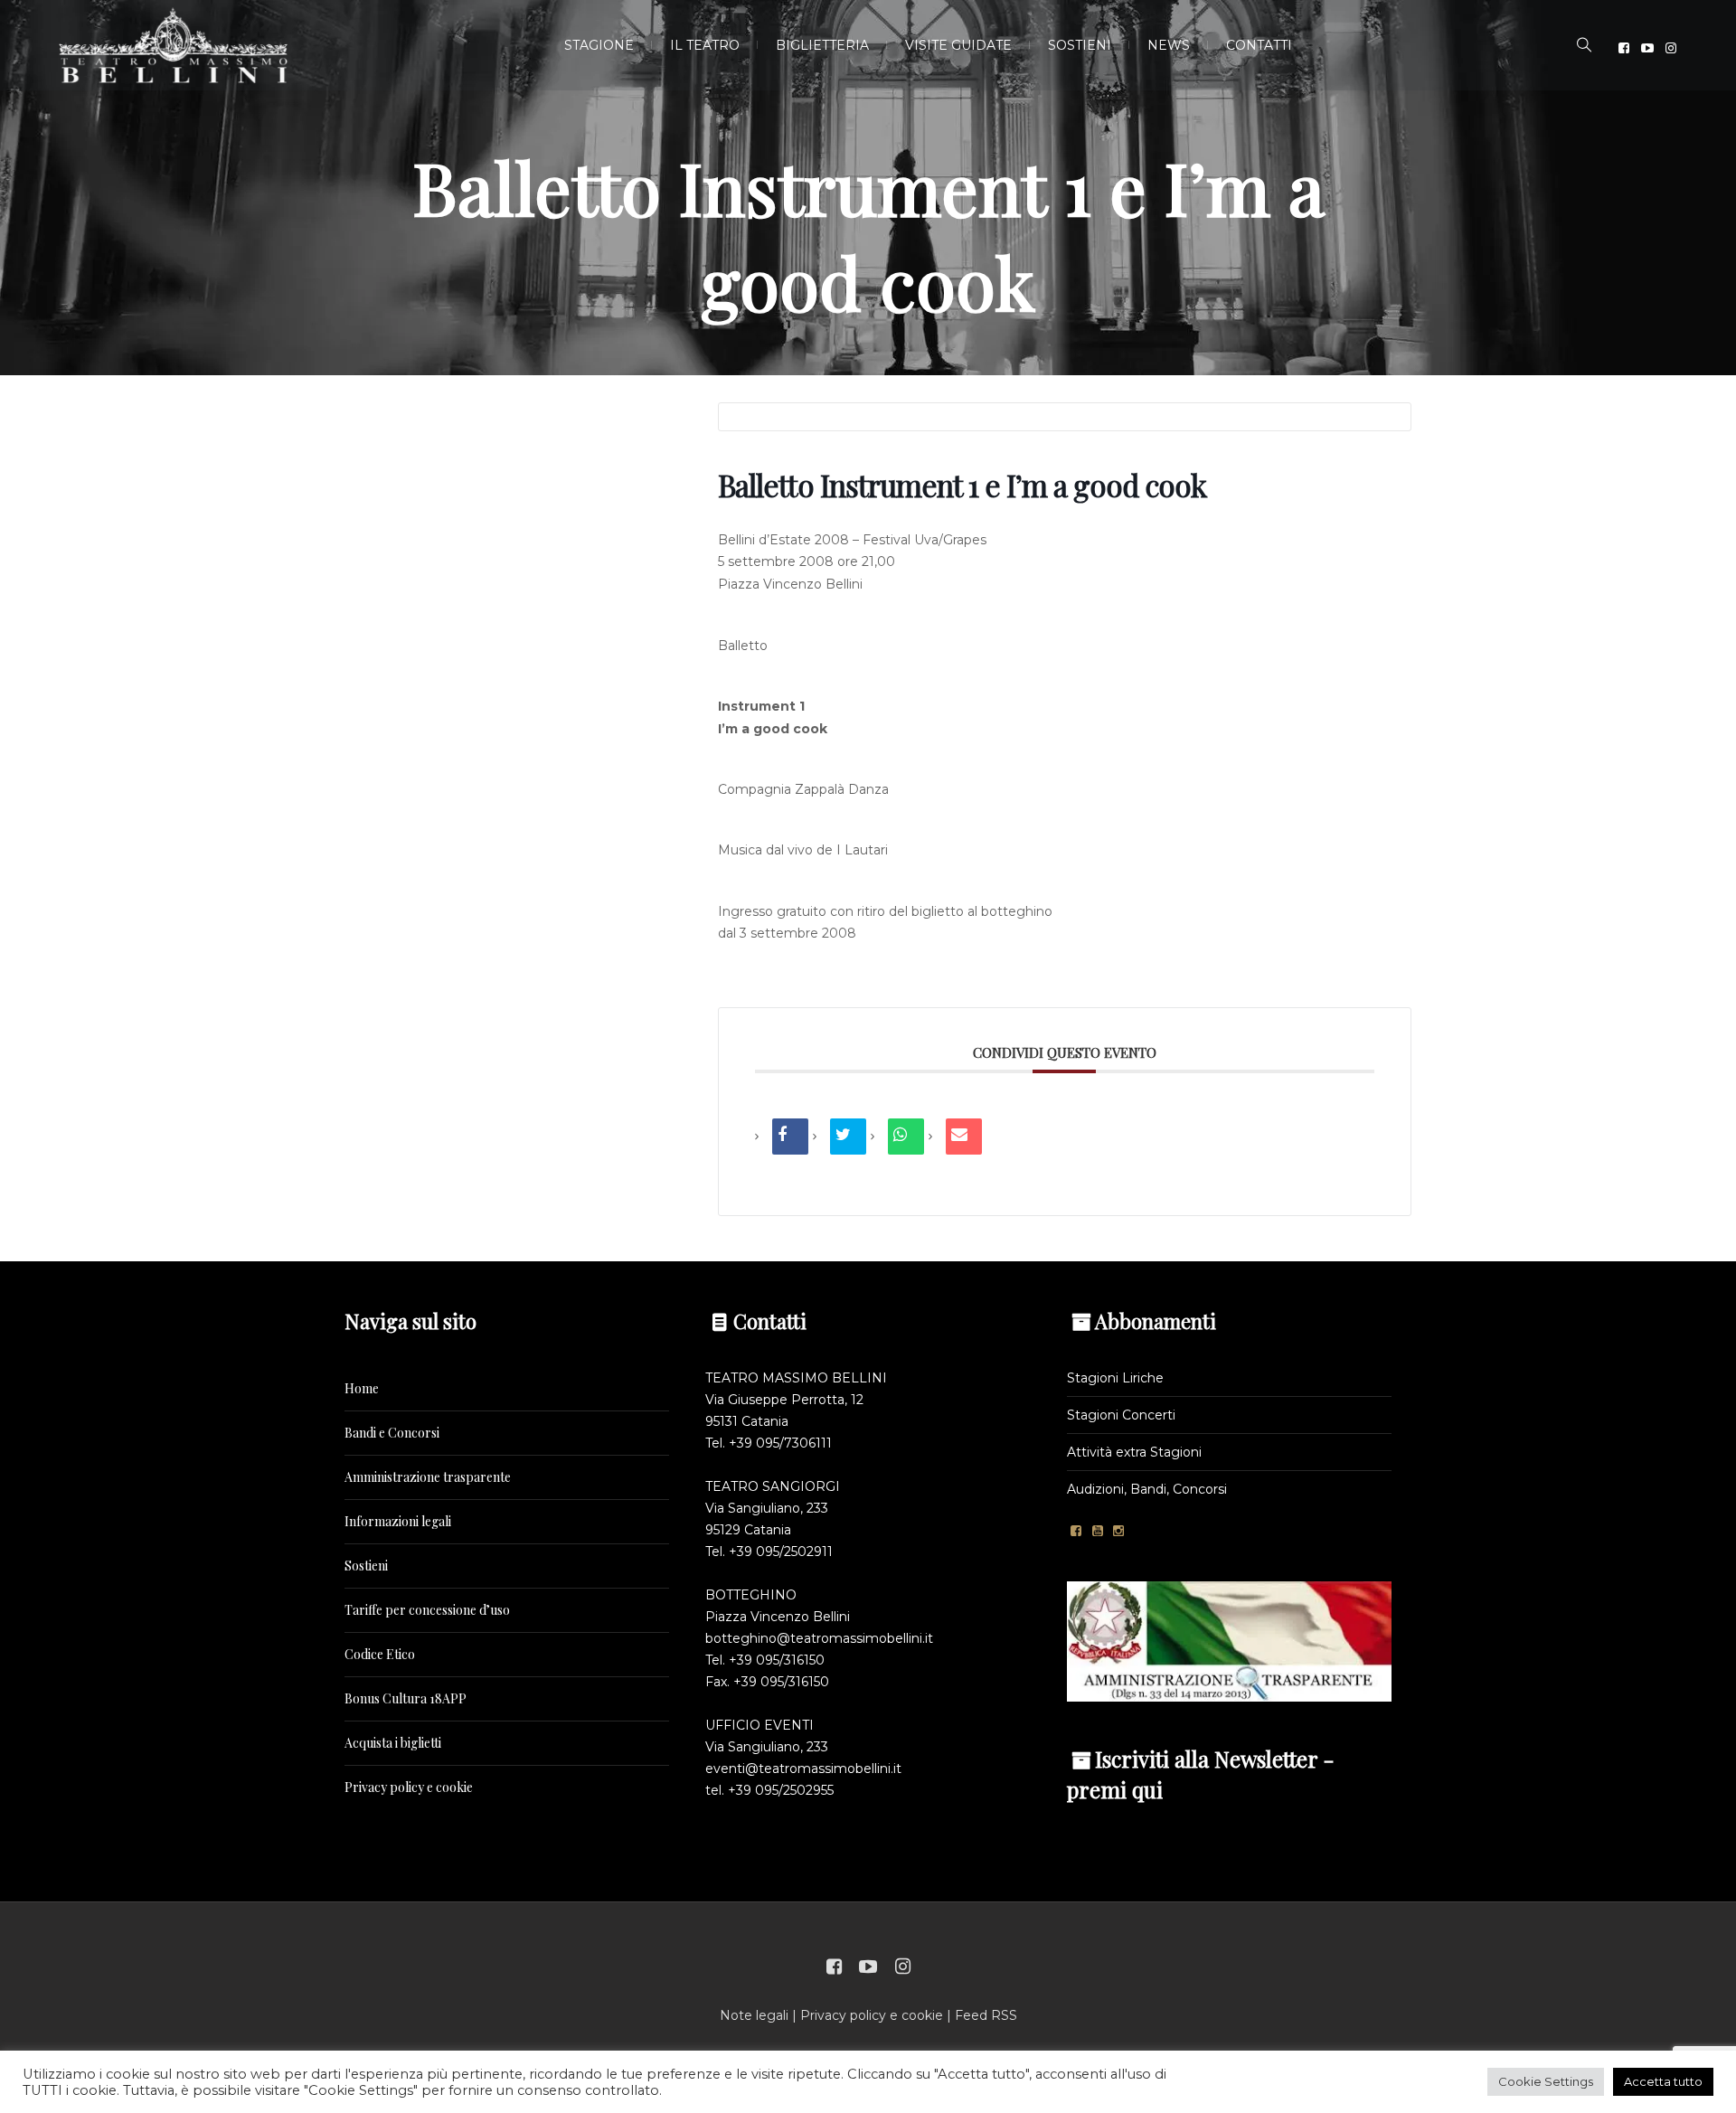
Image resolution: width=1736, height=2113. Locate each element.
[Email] (964, 1137)
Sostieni (366, 1566)
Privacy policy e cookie (409, 1787)
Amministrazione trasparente (428, 1477)
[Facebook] (1624, 48)
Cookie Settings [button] (1546, 2081)
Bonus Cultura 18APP (406, 1698)
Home (362, 1388)
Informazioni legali (398, 1521)
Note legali (754, 2015)
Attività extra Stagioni (1134, 1452)
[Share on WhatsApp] (906, 1137)
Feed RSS (986, 2015)
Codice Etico (380, 1654)
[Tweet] (848, 1137)
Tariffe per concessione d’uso (427, 1610)
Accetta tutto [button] (1663, 2081)
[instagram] (1671, 48)
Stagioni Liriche (1115, 1378)
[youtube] (1647, 48)
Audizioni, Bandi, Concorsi (1147, 1489)
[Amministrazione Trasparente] (1229, 1640)
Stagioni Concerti (1121, 1415)
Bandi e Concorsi (392, 1433)
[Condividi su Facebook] (790, 1137)
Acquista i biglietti (393, 1743)
